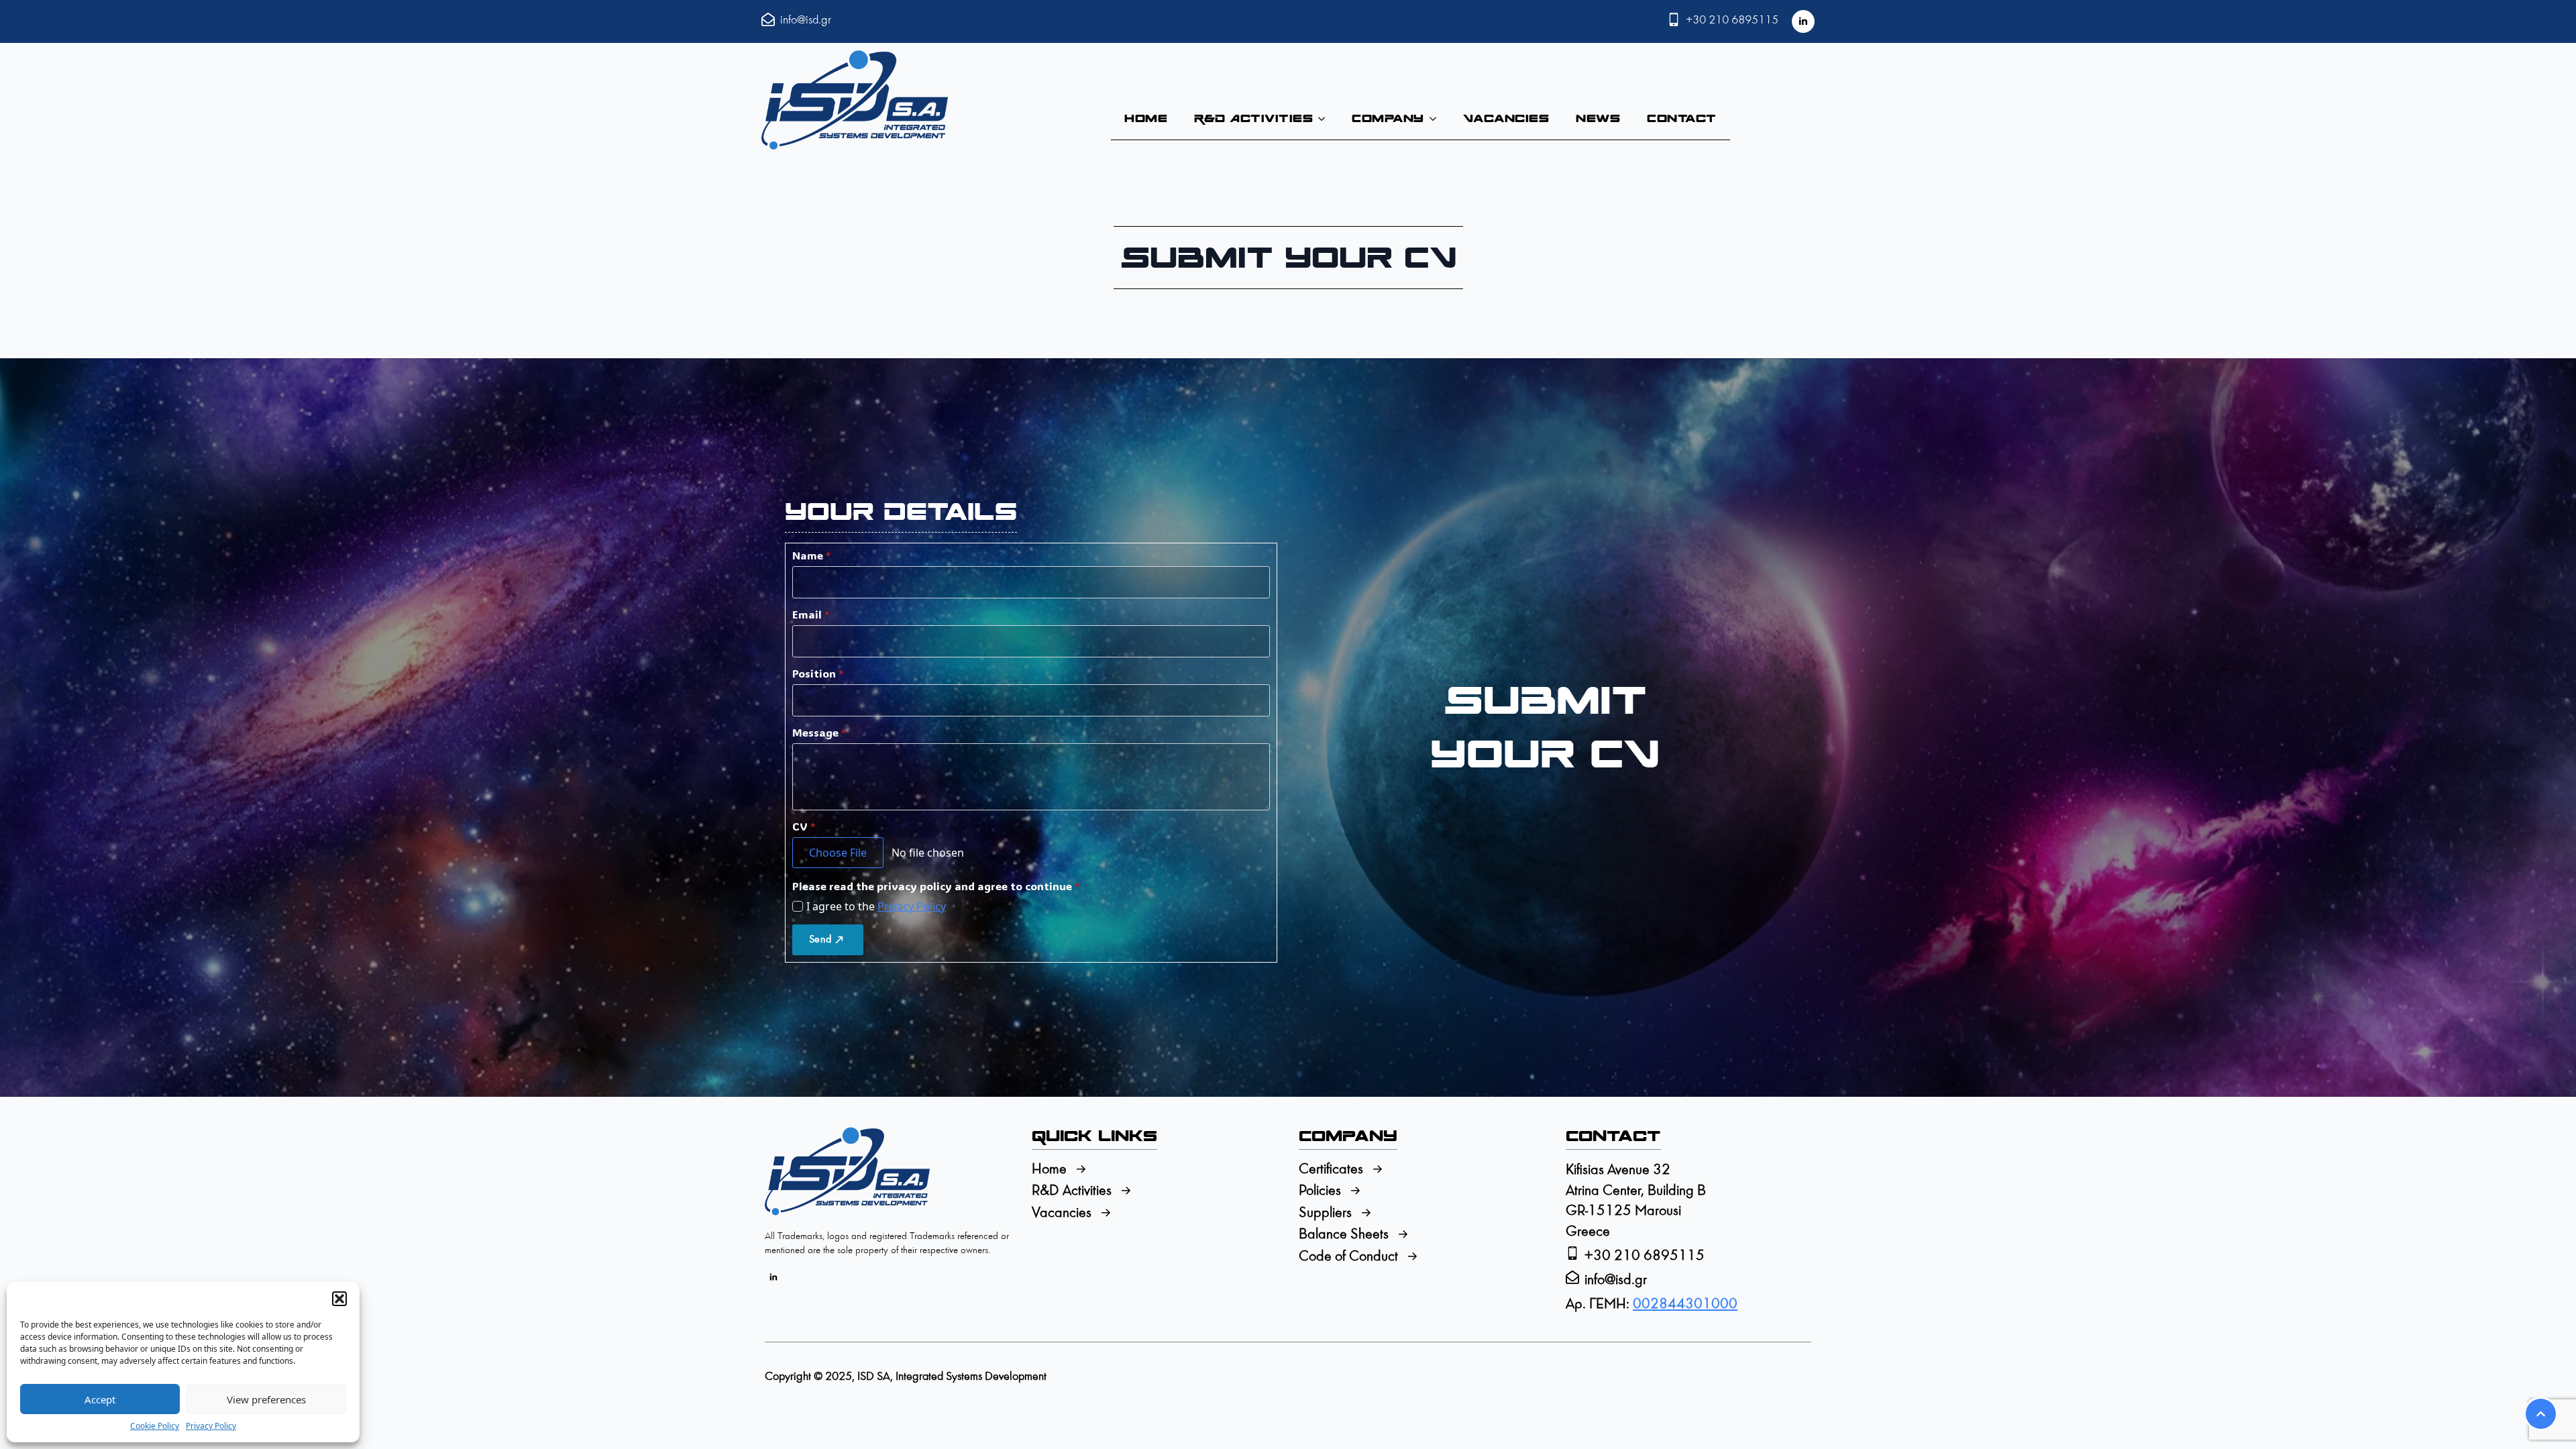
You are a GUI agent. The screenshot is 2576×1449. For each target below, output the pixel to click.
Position (818, 674)
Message (819, 733)
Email (811, 614)
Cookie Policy (155, 1426)
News (1598, 118)
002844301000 (1685, 1304)
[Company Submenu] (1437, 119)
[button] (339, 1299)
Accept (100, 1399)
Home (1146, 118)
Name (811, 555)
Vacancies (1506, 118)
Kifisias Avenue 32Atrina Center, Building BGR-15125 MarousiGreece (1636, 1201)
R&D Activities (1253, 118)
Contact (1682, 118)
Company (1388, 118)
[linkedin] (1803, 21)
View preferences (266, 1399)
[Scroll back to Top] (2541, 1414)
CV (804, 826)
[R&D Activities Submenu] (1326, 119)
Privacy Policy (211, 1426)
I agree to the (876, 906)
